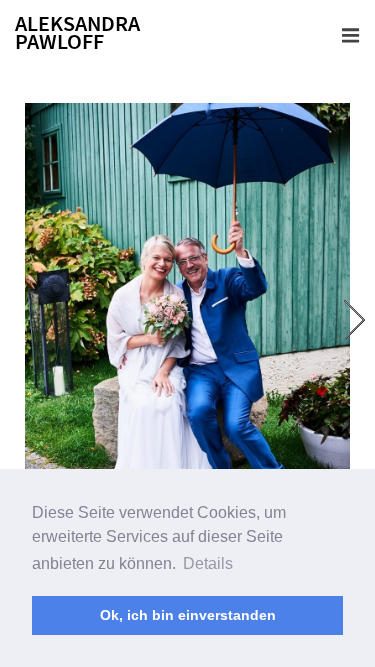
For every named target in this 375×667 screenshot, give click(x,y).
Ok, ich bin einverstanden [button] (188, 615)
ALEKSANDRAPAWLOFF (77, 32)
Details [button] (208, 563)
